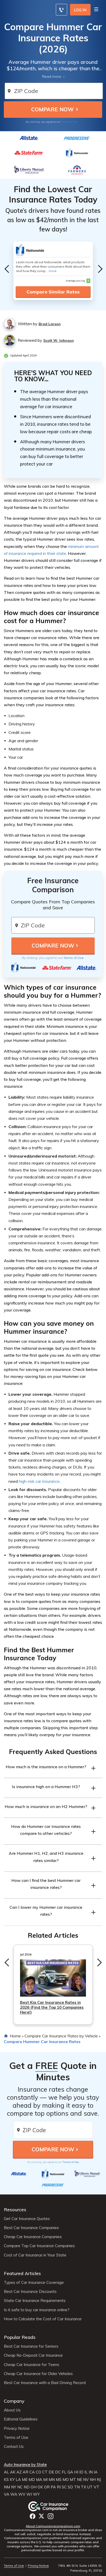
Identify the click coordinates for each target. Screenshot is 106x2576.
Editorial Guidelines (21, 2419)
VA (7, 2494)
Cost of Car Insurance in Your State (35, 2255)
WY (36, 2494)
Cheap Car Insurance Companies (33, 2237)
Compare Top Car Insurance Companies (39, 2246)
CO (38, 2472)
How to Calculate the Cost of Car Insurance (43, 2319)
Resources (15, 2210)
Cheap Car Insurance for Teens (32, 2365)
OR (47, 2487)
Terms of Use (69, 122)
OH (34, 2487)
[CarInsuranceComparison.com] (53, 2506)
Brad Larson (50, 324)
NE (79, 2480)
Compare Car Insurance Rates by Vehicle (61, 2036)
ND (27, 2487)
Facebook (33, 2516)
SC (64, 2487)
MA (39, 2480)
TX (83, 2487)
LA (18, 2480)
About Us (12, 2410)
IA (96, 2472)
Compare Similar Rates (53, 292)
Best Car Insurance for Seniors (31, 2346)
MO (66, 2480)
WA (14, 2494)
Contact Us (14, 2447)
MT (73, 2480)
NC (20, 2487)
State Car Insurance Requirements (35, 2301)
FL (64, 2472)
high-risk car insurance (39, 1481)
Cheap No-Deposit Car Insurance (33, 2355)
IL (86, 2472)
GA (70, 2472)
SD (70, 2487)
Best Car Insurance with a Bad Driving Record (45, 2383)
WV (22, 2494)
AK (13, 2472)
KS (6, 2480)
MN (52, 2480)
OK (40, 2487)
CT (45, 2472)
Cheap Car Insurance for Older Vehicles (38, 2374)
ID (81, 2472)
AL (6, 2472)
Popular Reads (20, 2337)
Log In (80, 10)
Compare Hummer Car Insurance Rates (42, 2042)
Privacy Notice (17, 2428)
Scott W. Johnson (59, 340)
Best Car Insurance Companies (31, 2228)
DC (58, 2472)
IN (91, 2472)
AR (25, 2472)
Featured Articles (22, 2273)
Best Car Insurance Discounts (30, 2292)
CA (32, 2472)
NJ (99, 2480)
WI (29, 2494)
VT (96, 2487)
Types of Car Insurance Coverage (34, 2283)
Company (14, 2401)
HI (76, 2472)
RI (59, 2487)
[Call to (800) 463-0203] (61, 10)
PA (53, 2487)
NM (7, 2487)
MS (59, 2480)
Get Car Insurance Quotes (27, 2219)
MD (32, 2480)
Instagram (51, 2516)
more (53, 271)
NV (86, 2480)
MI (45, 2480)
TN (77, 2487)
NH (93, 2480)
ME (25, 2480)
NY (14, 2487)
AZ (19, 2472)
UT (90, 2487)
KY (12, 2480)
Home (15, 2036)
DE (51, 2472)
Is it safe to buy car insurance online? (37, 2310)
